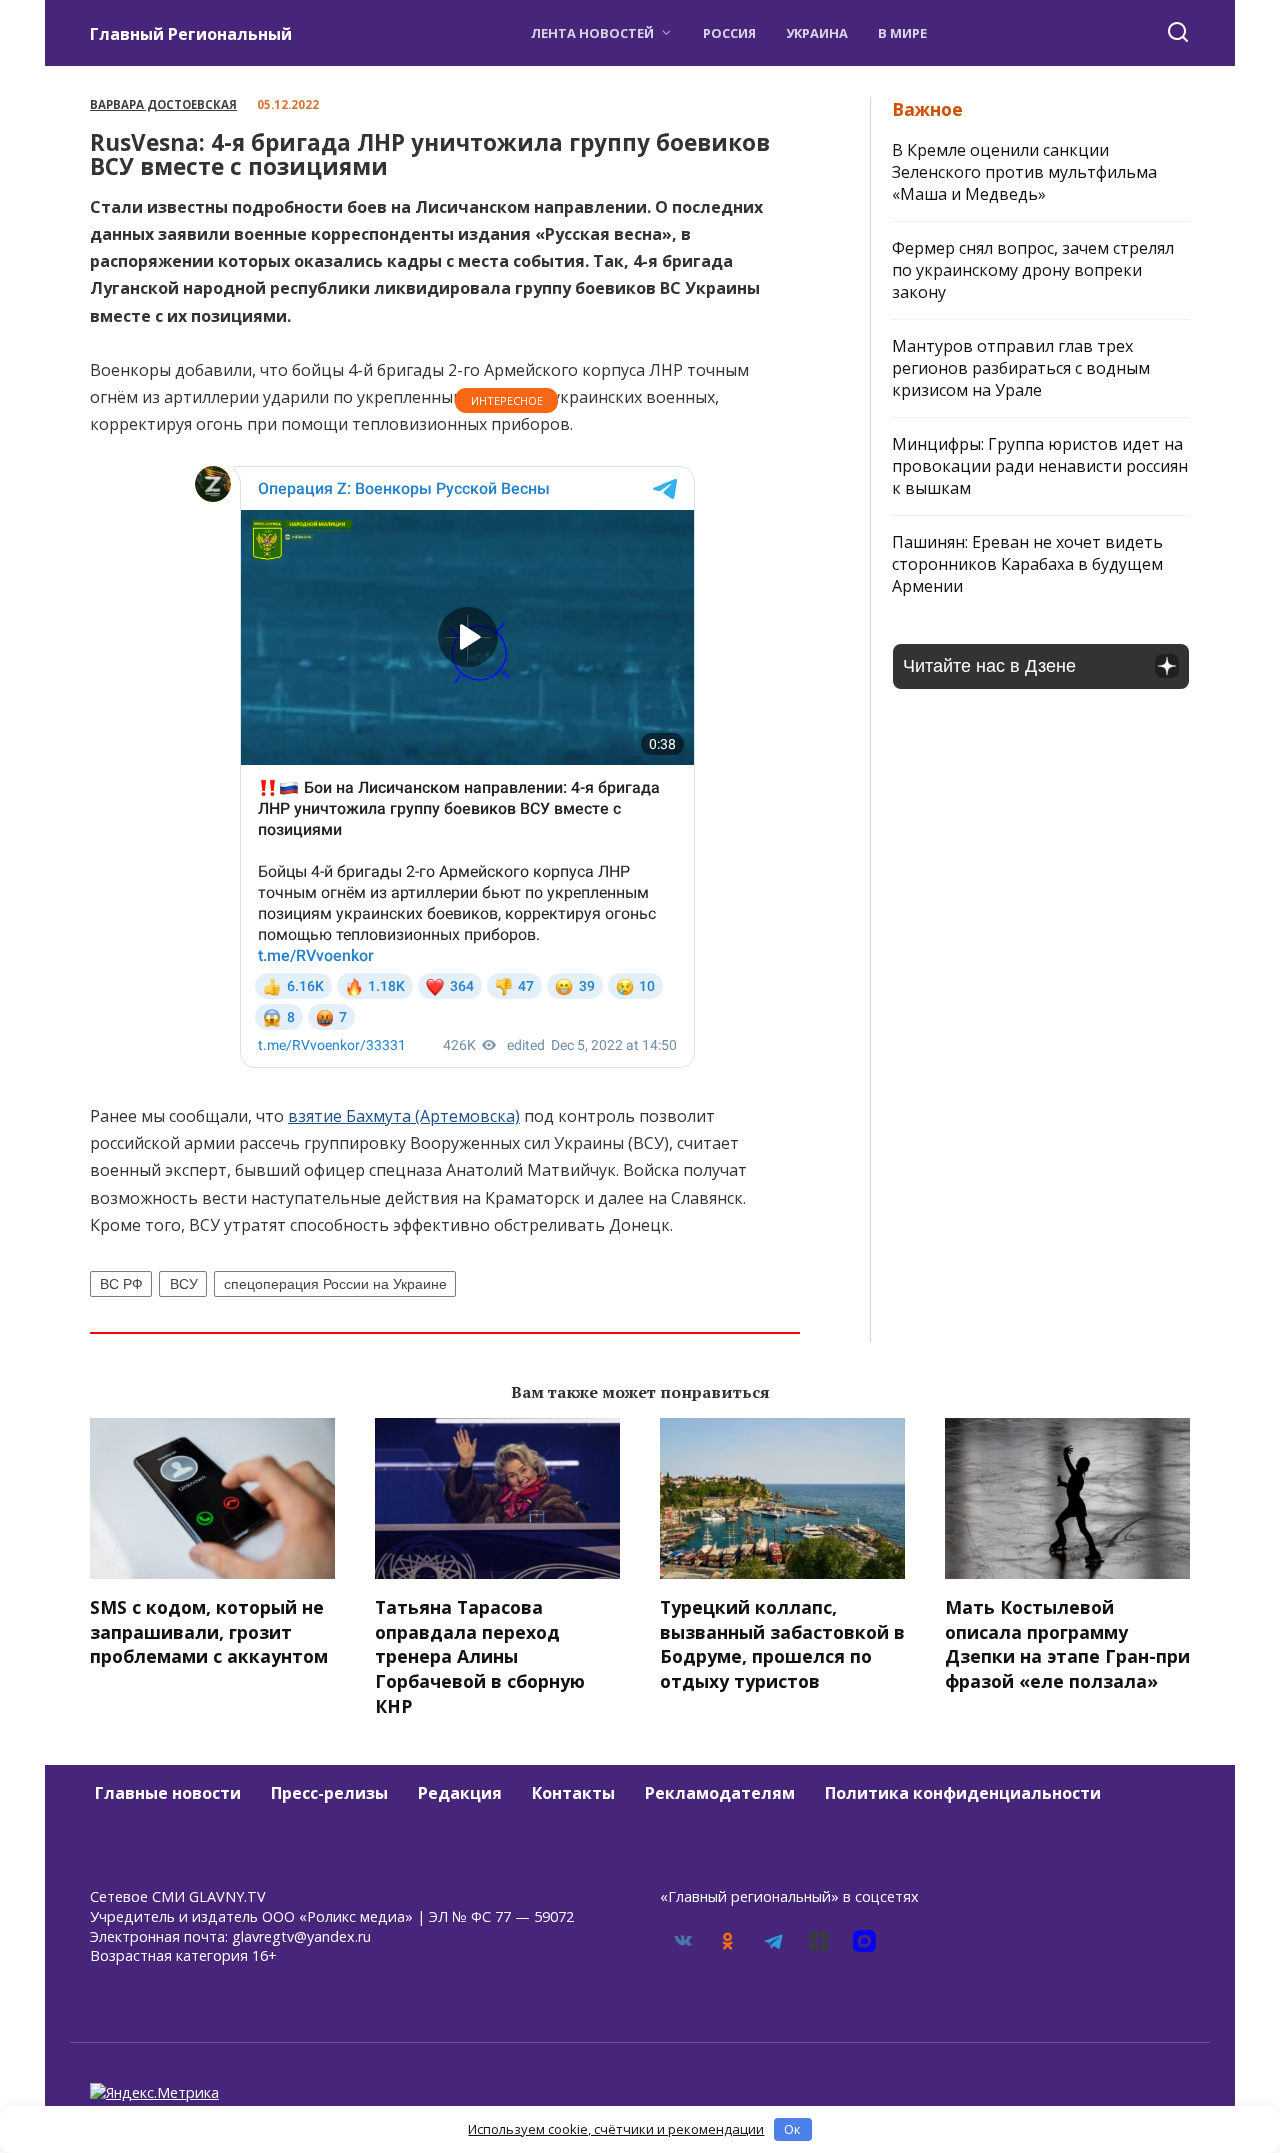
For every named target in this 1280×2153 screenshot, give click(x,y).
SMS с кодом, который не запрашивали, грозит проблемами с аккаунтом (209, 1631)
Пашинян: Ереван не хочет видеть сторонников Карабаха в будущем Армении (1027, 564)
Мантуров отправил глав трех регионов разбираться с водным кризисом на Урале (1021, 368)
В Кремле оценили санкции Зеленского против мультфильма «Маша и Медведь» (1024, 172)
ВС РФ (121, 1284)
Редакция (460, 1793)
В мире (902, 33)
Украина (817, 33)
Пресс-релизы (329, 1793)
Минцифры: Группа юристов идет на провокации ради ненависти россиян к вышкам (1040, 466)
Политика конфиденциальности (963, 1793)
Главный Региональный (191, 34)
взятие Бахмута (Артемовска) (404, 1116)
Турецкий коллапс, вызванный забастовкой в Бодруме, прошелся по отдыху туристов (782, 1644)
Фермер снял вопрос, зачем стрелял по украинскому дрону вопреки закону (1033, 270)
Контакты (573, 1793)
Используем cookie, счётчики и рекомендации (616, 2129)
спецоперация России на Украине (335, 1284)
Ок (792, 2129)
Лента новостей (592, 33)
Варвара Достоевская (163, 104)
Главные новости (168, 1793)
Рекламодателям (720, 1793)
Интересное (507, 400)
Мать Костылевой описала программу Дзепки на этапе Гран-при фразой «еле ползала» (1067, 1644)
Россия (729, 33)
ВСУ (184, 1284)
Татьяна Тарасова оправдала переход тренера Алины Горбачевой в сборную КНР (480, 1656)
